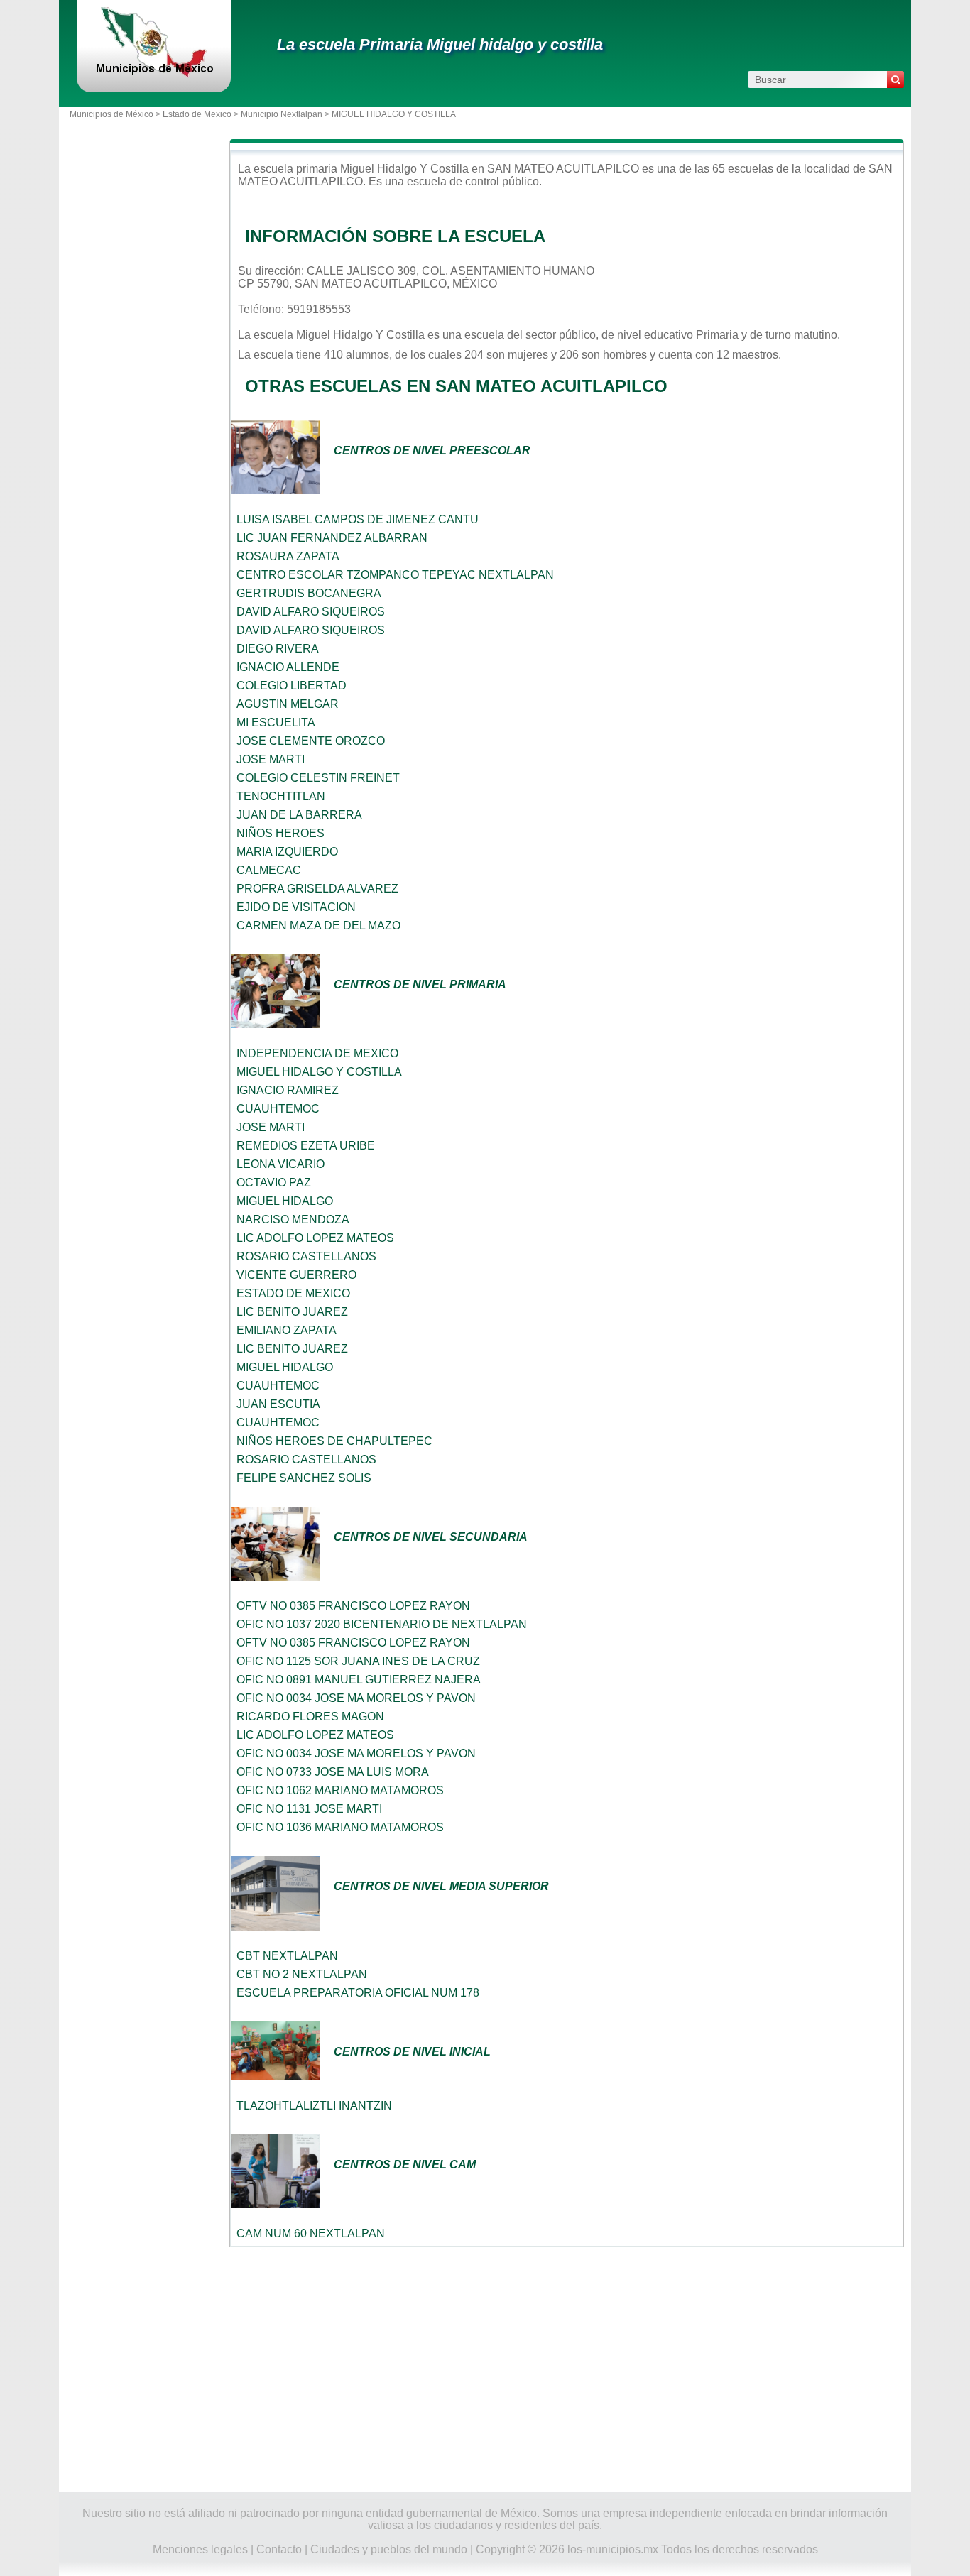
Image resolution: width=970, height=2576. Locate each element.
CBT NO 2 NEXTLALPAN (302, 1974)
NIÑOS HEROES (280, 833)
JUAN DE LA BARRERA (299, 815)
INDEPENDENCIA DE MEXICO (317, 1053)
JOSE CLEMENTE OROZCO (311, 741)
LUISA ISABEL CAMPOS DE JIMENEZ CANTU (358, 519)
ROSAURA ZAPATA (288, 556)
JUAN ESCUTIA (278, 1404)
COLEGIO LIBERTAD (291, 686)
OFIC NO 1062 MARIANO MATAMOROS (340, 1790)
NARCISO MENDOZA (293, 1219)
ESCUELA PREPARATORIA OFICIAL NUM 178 (358, 1993)
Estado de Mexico (197, 114)
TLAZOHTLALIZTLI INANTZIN (314, 2106)
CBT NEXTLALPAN (287, 1956)
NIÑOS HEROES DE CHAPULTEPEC (334, 1441)
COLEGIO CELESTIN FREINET (318, 778)
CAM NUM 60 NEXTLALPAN (311, 2233)
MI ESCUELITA (276, 722)
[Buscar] (895, 80)
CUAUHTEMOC (278, 1109)
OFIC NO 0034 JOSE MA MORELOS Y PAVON (356, 1698)
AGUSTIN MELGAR (288, 704)
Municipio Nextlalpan (282, 114)
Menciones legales (200, 2549)
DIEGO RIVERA (278, 649)
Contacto (279, 2549)
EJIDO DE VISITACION (296, 907)
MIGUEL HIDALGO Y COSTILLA (319, 1072)
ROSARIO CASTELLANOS (306, 1256)
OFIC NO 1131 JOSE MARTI (309, 1809)
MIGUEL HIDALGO (285, 1201)
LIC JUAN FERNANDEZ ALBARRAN (332, 538)
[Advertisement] (567, 2370)
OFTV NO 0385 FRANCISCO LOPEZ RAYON (353, 1606)
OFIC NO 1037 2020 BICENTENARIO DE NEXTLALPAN (382, 1624)
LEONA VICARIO (280, 1164)
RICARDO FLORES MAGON (310, 1717)
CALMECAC (269, 870)
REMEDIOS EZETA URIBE (306, 1146)
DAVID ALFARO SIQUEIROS (311, 612)
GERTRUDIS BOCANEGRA (309, 593)
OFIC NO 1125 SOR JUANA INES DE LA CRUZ (358, 1661)
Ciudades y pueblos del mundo (389, 2549)
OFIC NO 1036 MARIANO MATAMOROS (340, 1827)
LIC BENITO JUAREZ (292, 1312)
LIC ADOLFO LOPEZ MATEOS (315, 1238)
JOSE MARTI (271, 759)
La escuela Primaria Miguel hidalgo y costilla (440, 44)
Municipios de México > (116, 114)
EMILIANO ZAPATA (287, 1330)
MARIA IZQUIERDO (287, 852)
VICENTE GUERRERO (296, 1275)
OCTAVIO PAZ (274, 1183)
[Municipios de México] (154, 74)
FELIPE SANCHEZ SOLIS (304, 1478)
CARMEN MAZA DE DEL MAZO (318, 926)
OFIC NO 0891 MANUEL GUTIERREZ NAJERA (359, 1680)
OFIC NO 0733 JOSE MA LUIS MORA (333, 1772)
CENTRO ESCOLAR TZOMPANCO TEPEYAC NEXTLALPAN (395, 575)
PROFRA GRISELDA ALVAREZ (317, 889)
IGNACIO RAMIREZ (288, 1090)
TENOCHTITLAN (281, 796)
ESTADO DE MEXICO (293, 1293)
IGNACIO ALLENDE (288, 667)
